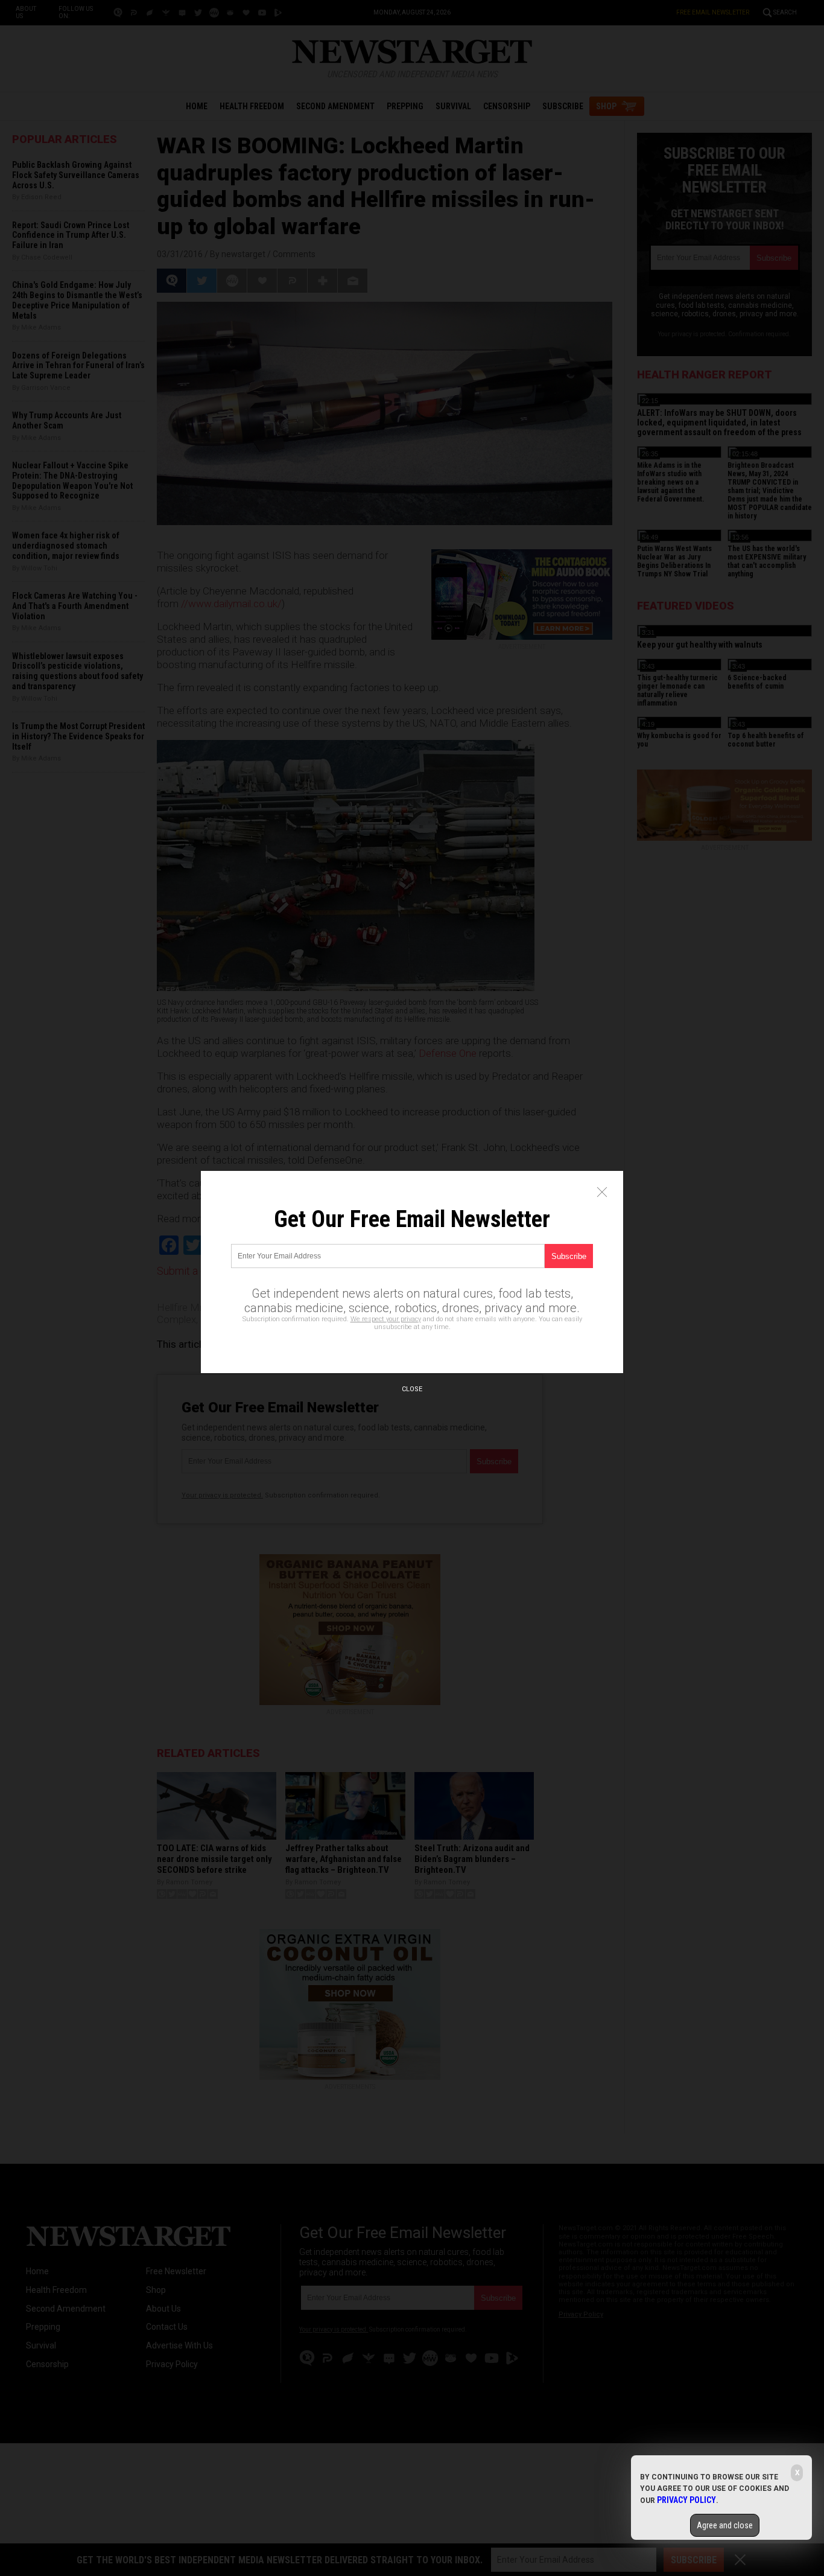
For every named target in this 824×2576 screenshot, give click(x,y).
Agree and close (725, 2525)
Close (412, 1389)
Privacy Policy (686, 2500)
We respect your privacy (386, 1319)
